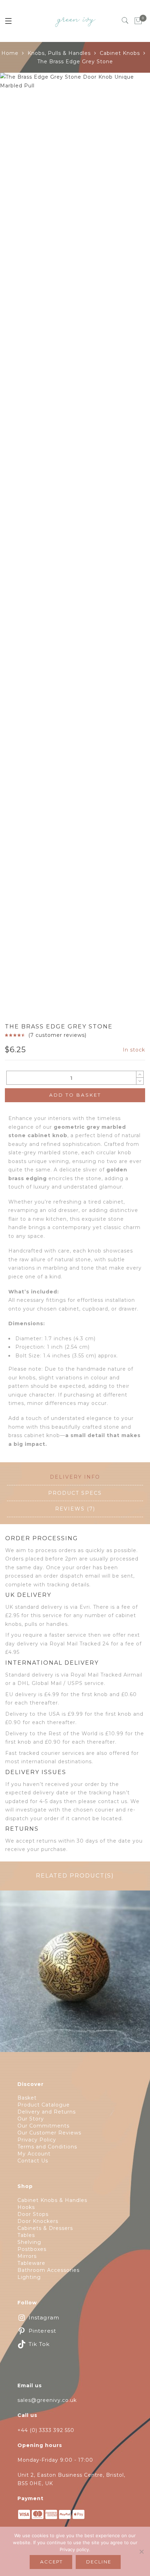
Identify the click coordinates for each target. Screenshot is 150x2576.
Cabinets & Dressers (45, 2228)
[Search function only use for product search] (125, 21)
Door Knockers (38, 2221)
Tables (26, 2235)
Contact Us (33, 2161)
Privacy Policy (37, 2140)
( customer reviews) (57, 1035)
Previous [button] (17, 540)
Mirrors (27, 2256)
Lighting (29, 2277)
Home (10, 53)
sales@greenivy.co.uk (47, 2400)
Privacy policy (74, 2549)
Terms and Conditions (47, 2147)
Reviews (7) (75, 1509)
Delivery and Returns (47, 2112)
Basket (27, 2098)
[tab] (75, 1477)
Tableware (31, 2263)
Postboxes (32, 2249)
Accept (51, 2562)
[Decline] (141, 2552)
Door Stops (33, 2214)
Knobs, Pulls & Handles (59, 53)
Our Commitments (43, 2126)
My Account (34, 2154)
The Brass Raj (75, 1975)
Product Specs (75, 1493)
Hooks (26, 2207)
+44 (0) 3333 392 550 (46, 2430)
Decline (99, 2562)
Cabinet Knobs (120, 53)
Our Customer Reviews (49, 2133)
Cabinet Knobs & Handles (52, 2200)
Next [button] (129, 540)
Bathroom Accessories (48, 2270)
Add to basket (75, 1095)
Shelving (29, 2242)
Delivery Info (75, 1477)
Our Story (31, 2119)
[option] (75, 148)
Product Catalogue (44, 2105)
